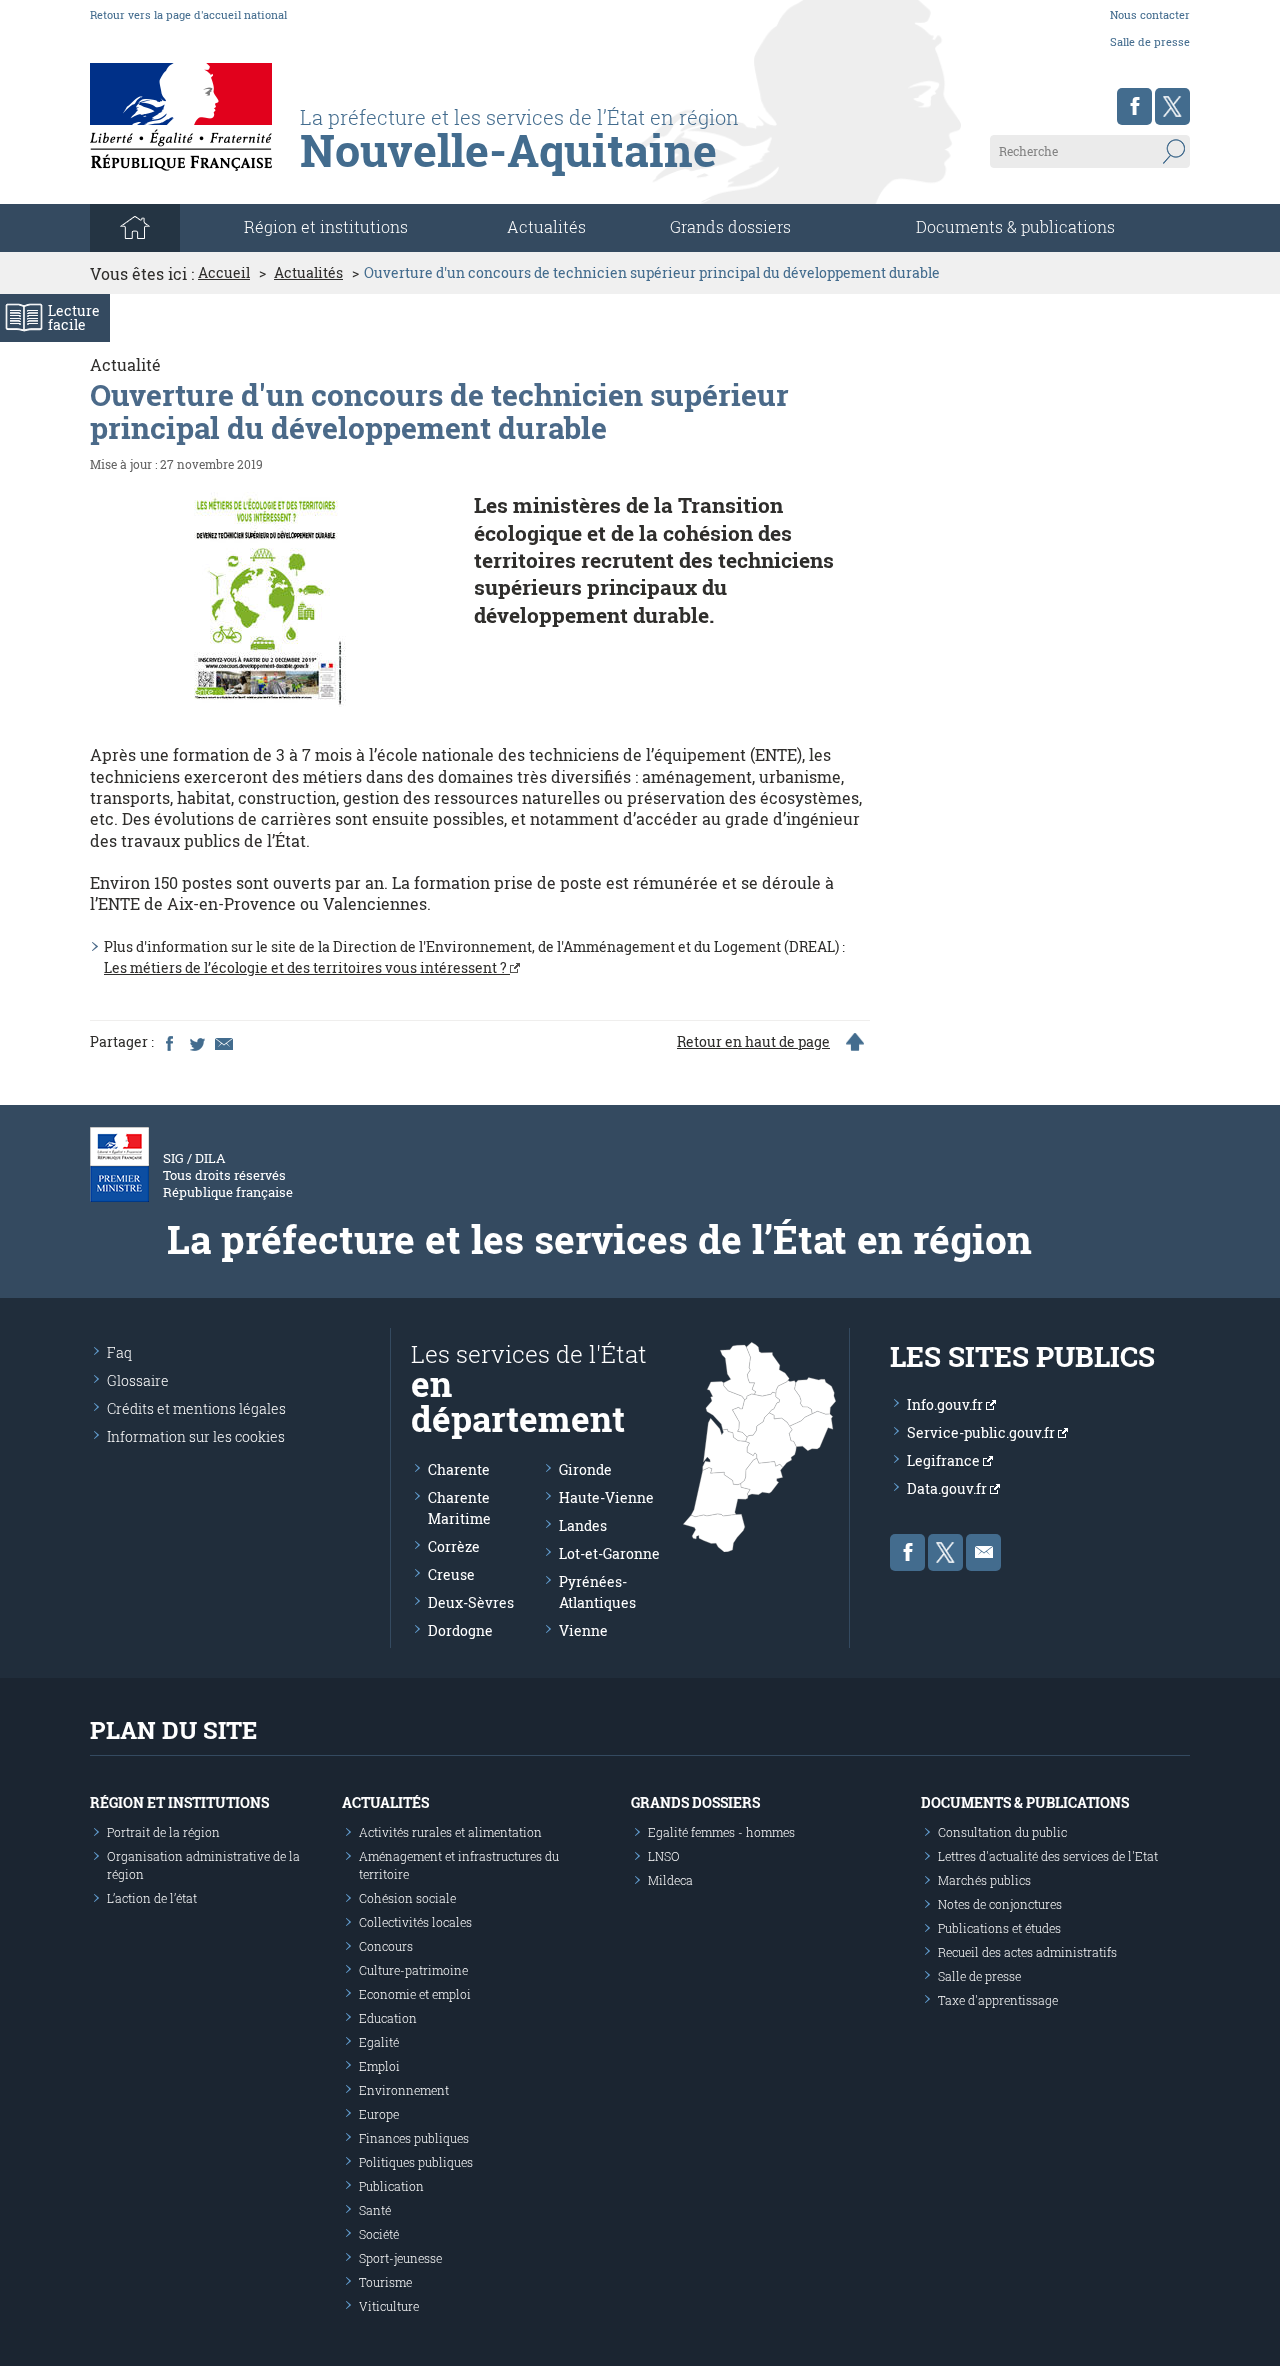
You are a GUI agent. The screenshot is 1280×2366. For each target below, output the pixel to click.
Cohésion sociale (407, 1898)
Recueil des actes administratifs (1027, 1952)
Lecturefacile (74, 317)
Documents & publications (1015, 226)
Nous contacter (1150, 14)
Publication (391, 2186)
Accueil (224, 273)
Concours (386, 1946)
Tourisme (385, 2282)
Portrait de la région (163, 1832)
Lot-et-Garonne (609, 1553)
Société (379, 2234)
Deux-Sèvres (471, 1602)
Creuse (451, 1574)
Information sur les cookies (196, 1436)
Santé (375, 2210)
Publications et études (999, 1928)
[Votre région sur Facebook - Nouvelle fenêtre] (1134, 106)
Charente (459, 1469)
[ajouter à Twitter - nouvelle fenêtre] (196, 1042)
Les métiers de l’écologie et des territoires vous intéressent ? (307, 967)
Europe (379, 2114)
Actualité (125, 364)
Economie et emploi (415, 1994)
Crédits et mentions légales (196, 1408)
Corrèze (454, 1546)
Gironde (585, 1469)
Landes (583, 1525)
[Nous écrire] (983, 1552)
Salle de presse (1150, 41)
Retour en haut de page (753, 1042)
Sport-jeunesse (400, 2258)
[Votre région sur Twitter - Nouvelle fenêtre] (1172, 106)
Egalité (379, 2042)
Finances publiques (414, 2138)
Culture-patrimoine (413, 1970)
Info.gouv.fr (946, 1404)
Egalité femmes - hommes (721, 1832)
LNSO (664, 1856)
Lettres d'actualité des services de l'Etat (1048, 1856)
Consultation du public (1002, 1832)
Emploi (379, 2066)
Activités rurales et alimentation (450, 1832)
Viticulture (389, 2306)
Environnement (404, 2090)
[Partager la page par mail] (223, 1042)
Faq (119, 1352)
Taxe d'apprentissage (998, 2000)
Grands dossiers (730, 226)
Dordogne (460, 1630)
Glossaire (138, 1380)
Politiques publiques (416, 2162)
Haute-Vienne (606, 1497)
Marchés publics (984, 1880)
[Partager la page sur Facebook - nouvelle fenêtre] (169, 1042)
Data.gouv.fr (948, 1488)
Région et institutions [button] (326, 226)
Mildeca (670, 1880)
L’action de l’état (152, 1898)
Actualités (546, 226)
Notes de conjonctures (1000, 1904)
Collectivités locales (415, 1922)
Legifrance (945, 1460)
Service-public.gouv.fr (982, 1432)
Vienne (583, 1630)
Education (388, 2018)
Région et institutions (179, 1802)
